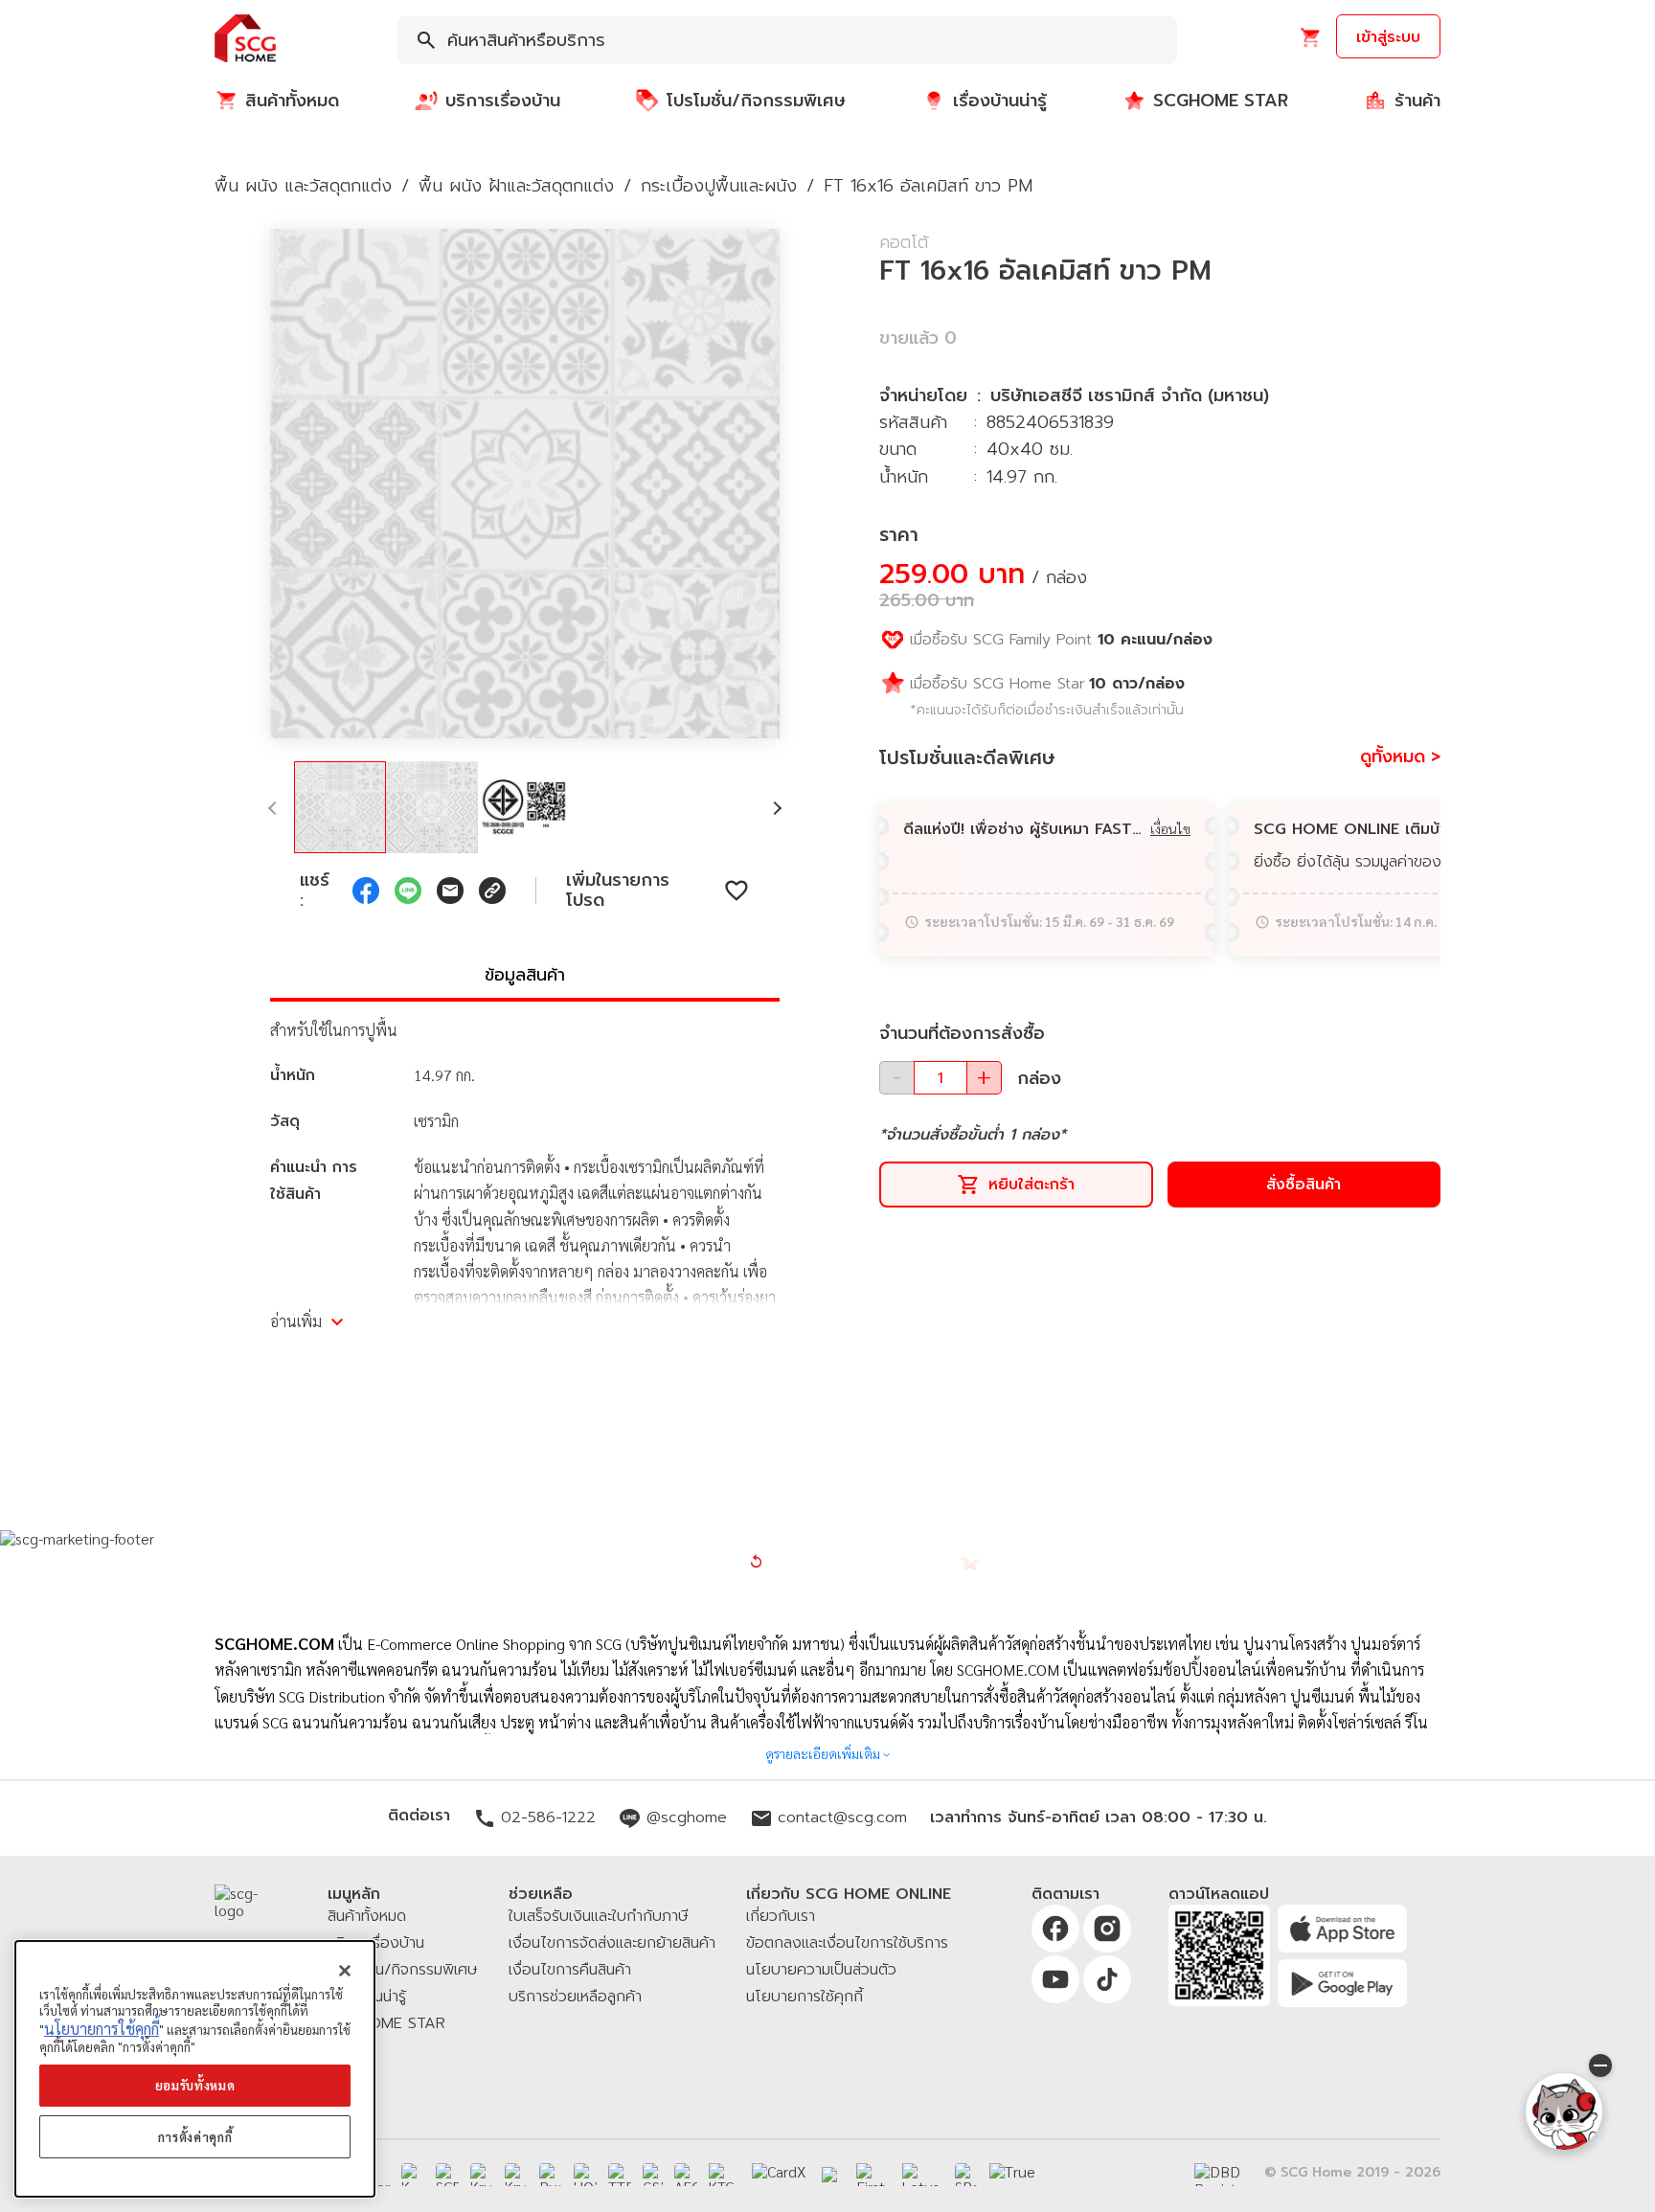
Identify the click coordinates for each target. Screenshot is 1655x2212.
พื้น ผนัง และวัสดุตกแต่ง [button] (303, 186)
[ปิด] (345, 1971)
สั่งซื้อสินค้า (1304, 1185)
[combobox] (787, 40)
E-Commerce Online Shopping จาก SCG (494, 1644)
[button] (245, 40)
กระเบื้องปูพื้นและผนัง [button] (719, 186)
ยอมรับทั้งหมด (195, 2085)
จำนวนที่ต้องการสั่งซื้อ (962, 1033)
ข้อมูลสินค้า (525, 975)
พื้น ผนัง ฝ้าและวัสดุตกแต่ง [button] (516, 186)
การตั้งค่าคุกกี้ (195, 2137)
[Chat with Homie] (1564, 2111)
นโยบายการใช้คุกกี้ (102, 2029)
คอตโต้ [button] (904, 242)
